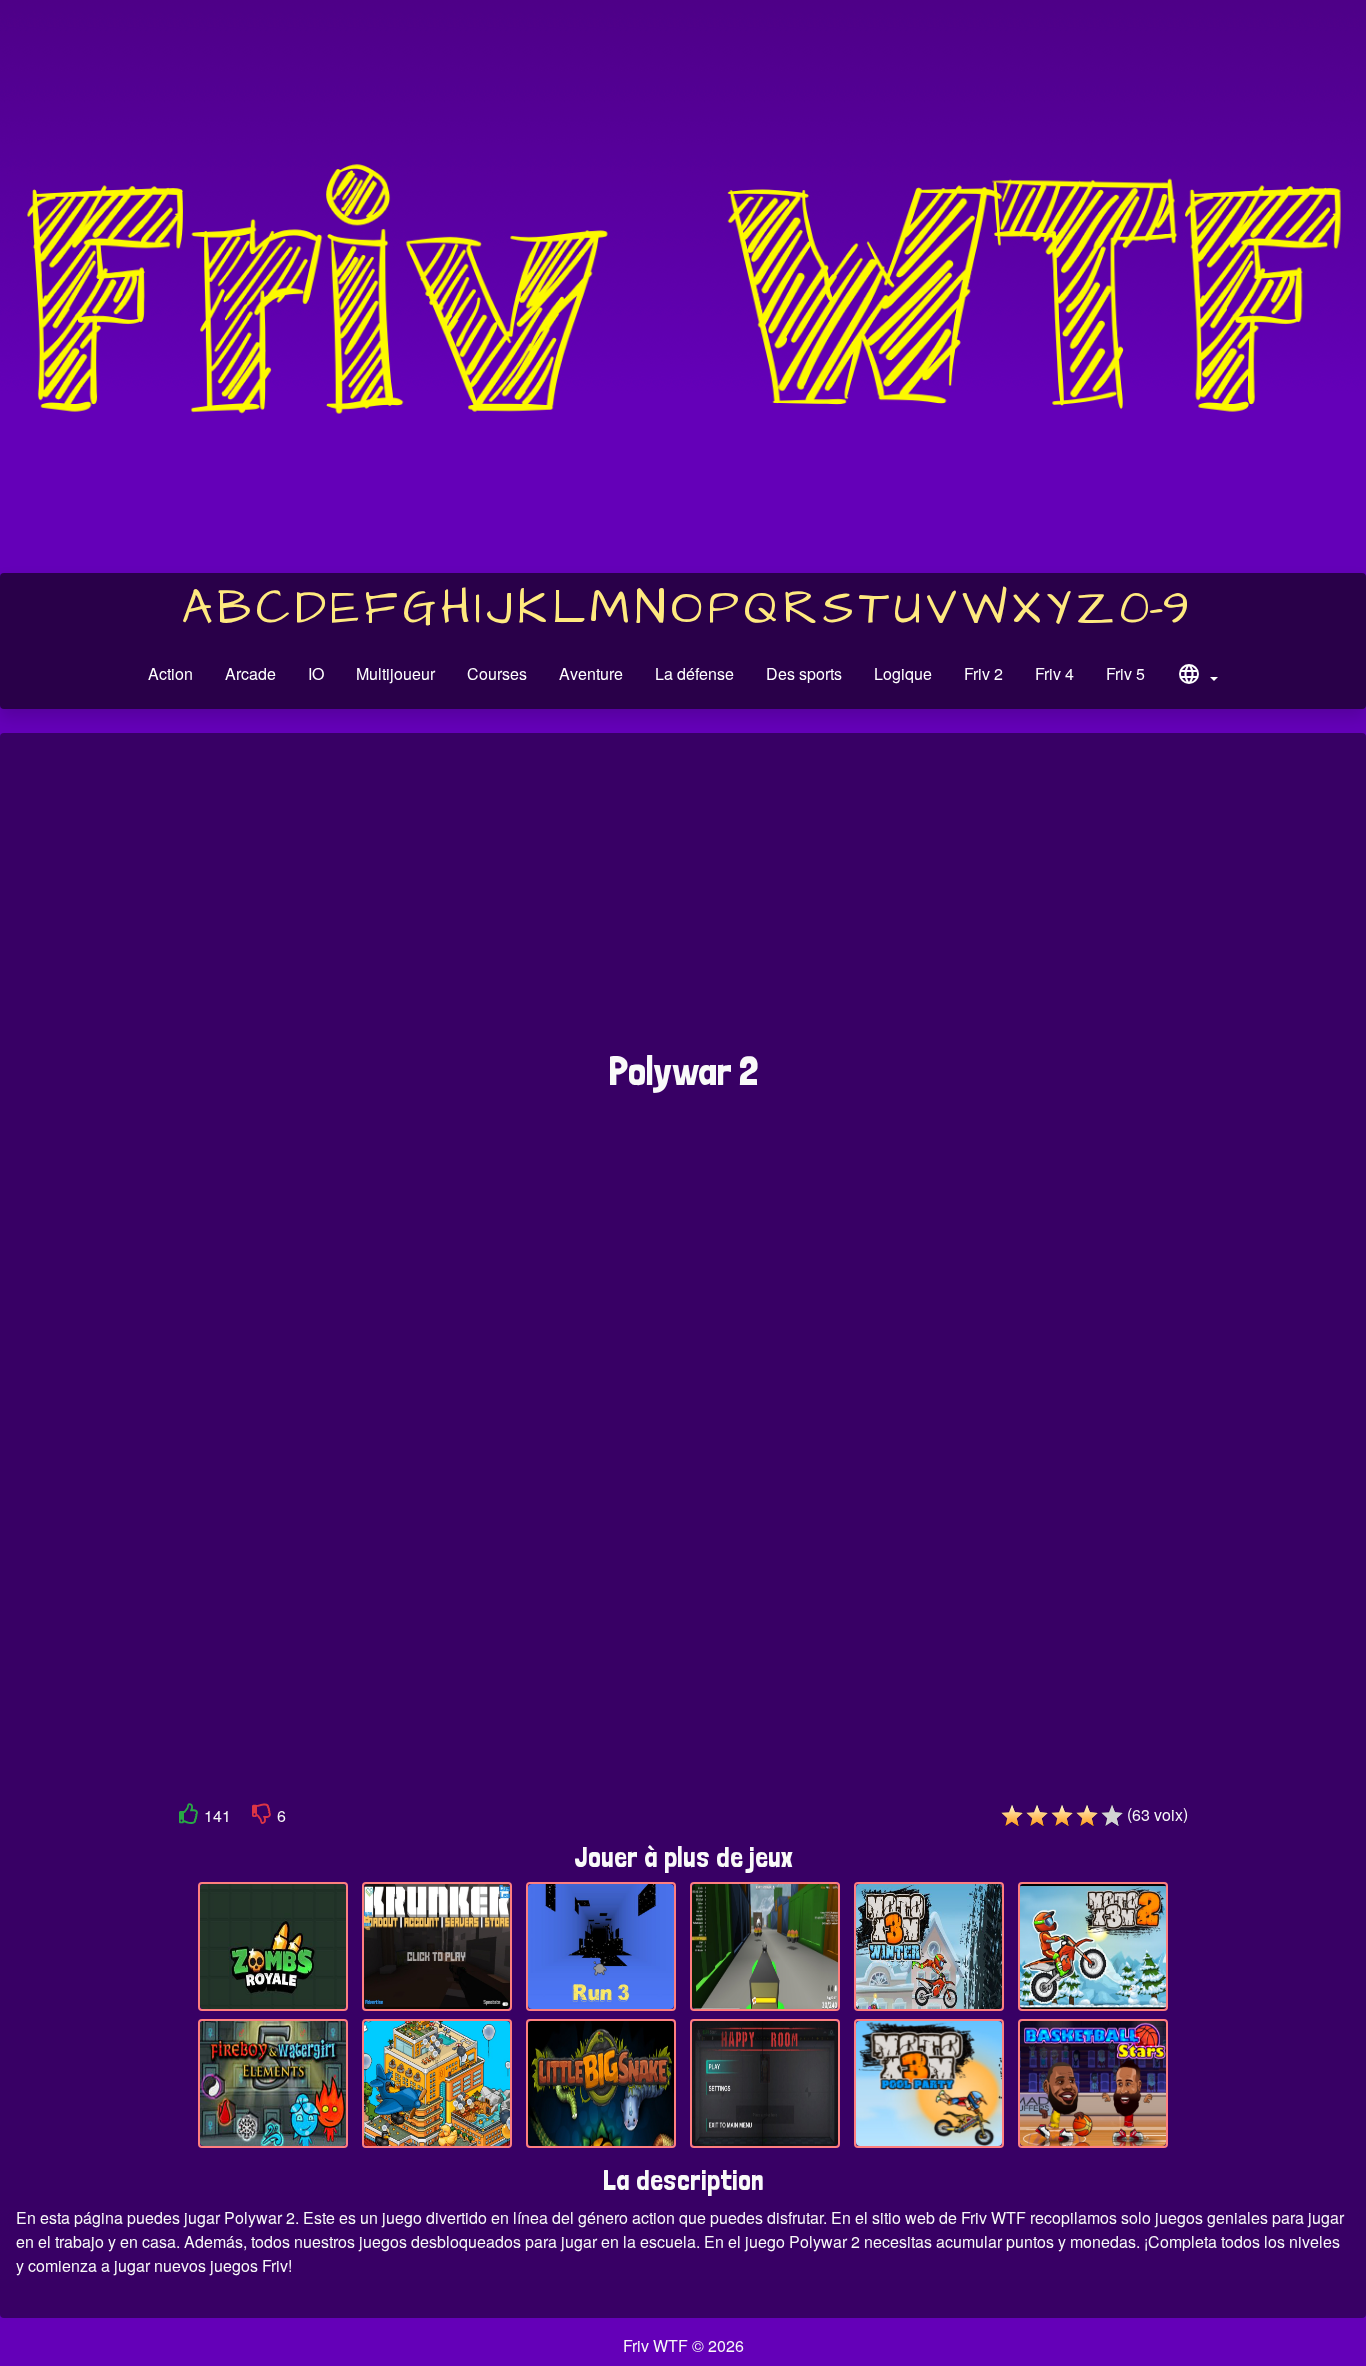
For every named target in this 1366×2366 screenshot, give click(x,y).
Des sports (804, 673)
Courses (497, 673)
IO (316, 673)
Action (170, 673)
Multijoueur (395, 673)
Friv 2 (983, 673)
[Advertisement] (683, 902)
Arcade (250, 673)
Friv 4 (1054, 673)
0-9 (1154, 609)
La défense (694, 673)
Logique (903, 673)
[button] (1197, 677)
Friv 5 (1125, 673)
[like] (189, 1817)
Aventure (591, 673)
